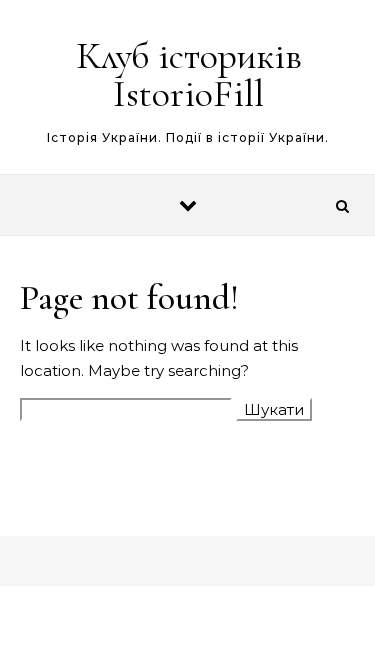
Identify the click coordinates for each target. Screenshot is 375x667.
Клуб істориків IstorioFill (189, 75)
